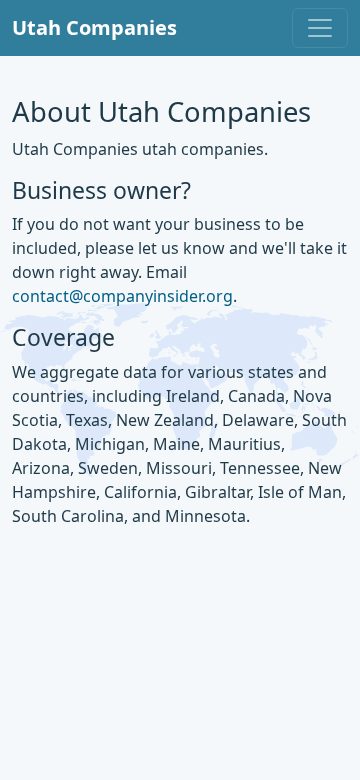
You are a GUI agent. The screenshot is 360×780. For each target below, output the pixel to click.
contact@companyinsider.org (122, 296)
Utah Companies (94, 27)
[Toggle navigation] (320, 28)
